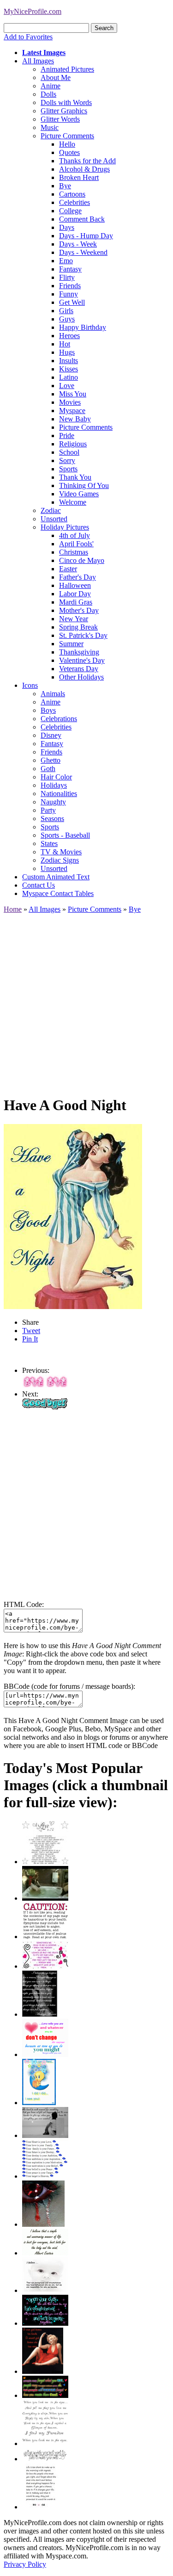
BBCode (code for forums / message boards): (69, 1686)
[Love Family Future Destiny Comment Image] (45, 2176)
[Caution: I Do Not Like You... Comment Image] (45, 1937)
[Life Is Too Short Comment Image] (40, 2507)
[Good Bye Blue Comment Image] (45, 1407)
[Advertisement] (86, 1000)
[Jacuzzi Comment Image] (45, 1898)
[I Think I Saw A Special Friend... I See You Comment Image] (39, 2103)
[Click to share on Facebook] (73, 1217)
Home (13, 909)
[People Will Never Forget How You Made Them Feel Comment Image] (45, 2395)
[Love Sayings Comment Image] (45, 1862)
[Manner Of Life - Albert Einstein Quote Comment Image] (45, 2253)
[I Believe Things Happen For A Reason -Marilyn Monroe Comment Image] (40, 2014)
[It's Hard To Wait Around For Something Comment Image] (45, 2135)
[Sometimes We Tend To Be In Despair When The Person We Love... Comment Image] (45, 1966)
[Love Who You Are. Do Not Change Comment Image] (45, 2054)
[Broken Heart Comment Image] (43, 2224)
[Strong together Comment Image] (45, 2323)
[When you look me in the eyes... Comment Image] (45, 2443)
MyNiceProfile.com (33, 11)
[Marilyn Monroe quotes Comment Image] (43, 2371)
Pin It (30, 1339)
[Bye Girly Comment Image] (45, 1386)
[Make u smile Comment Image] (45, 2459)
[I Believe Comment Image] (45, 2290)
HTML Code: (24, 1604)
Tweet (31, 1331)
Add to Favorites (28, 37)
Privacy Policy (25, 2564)
